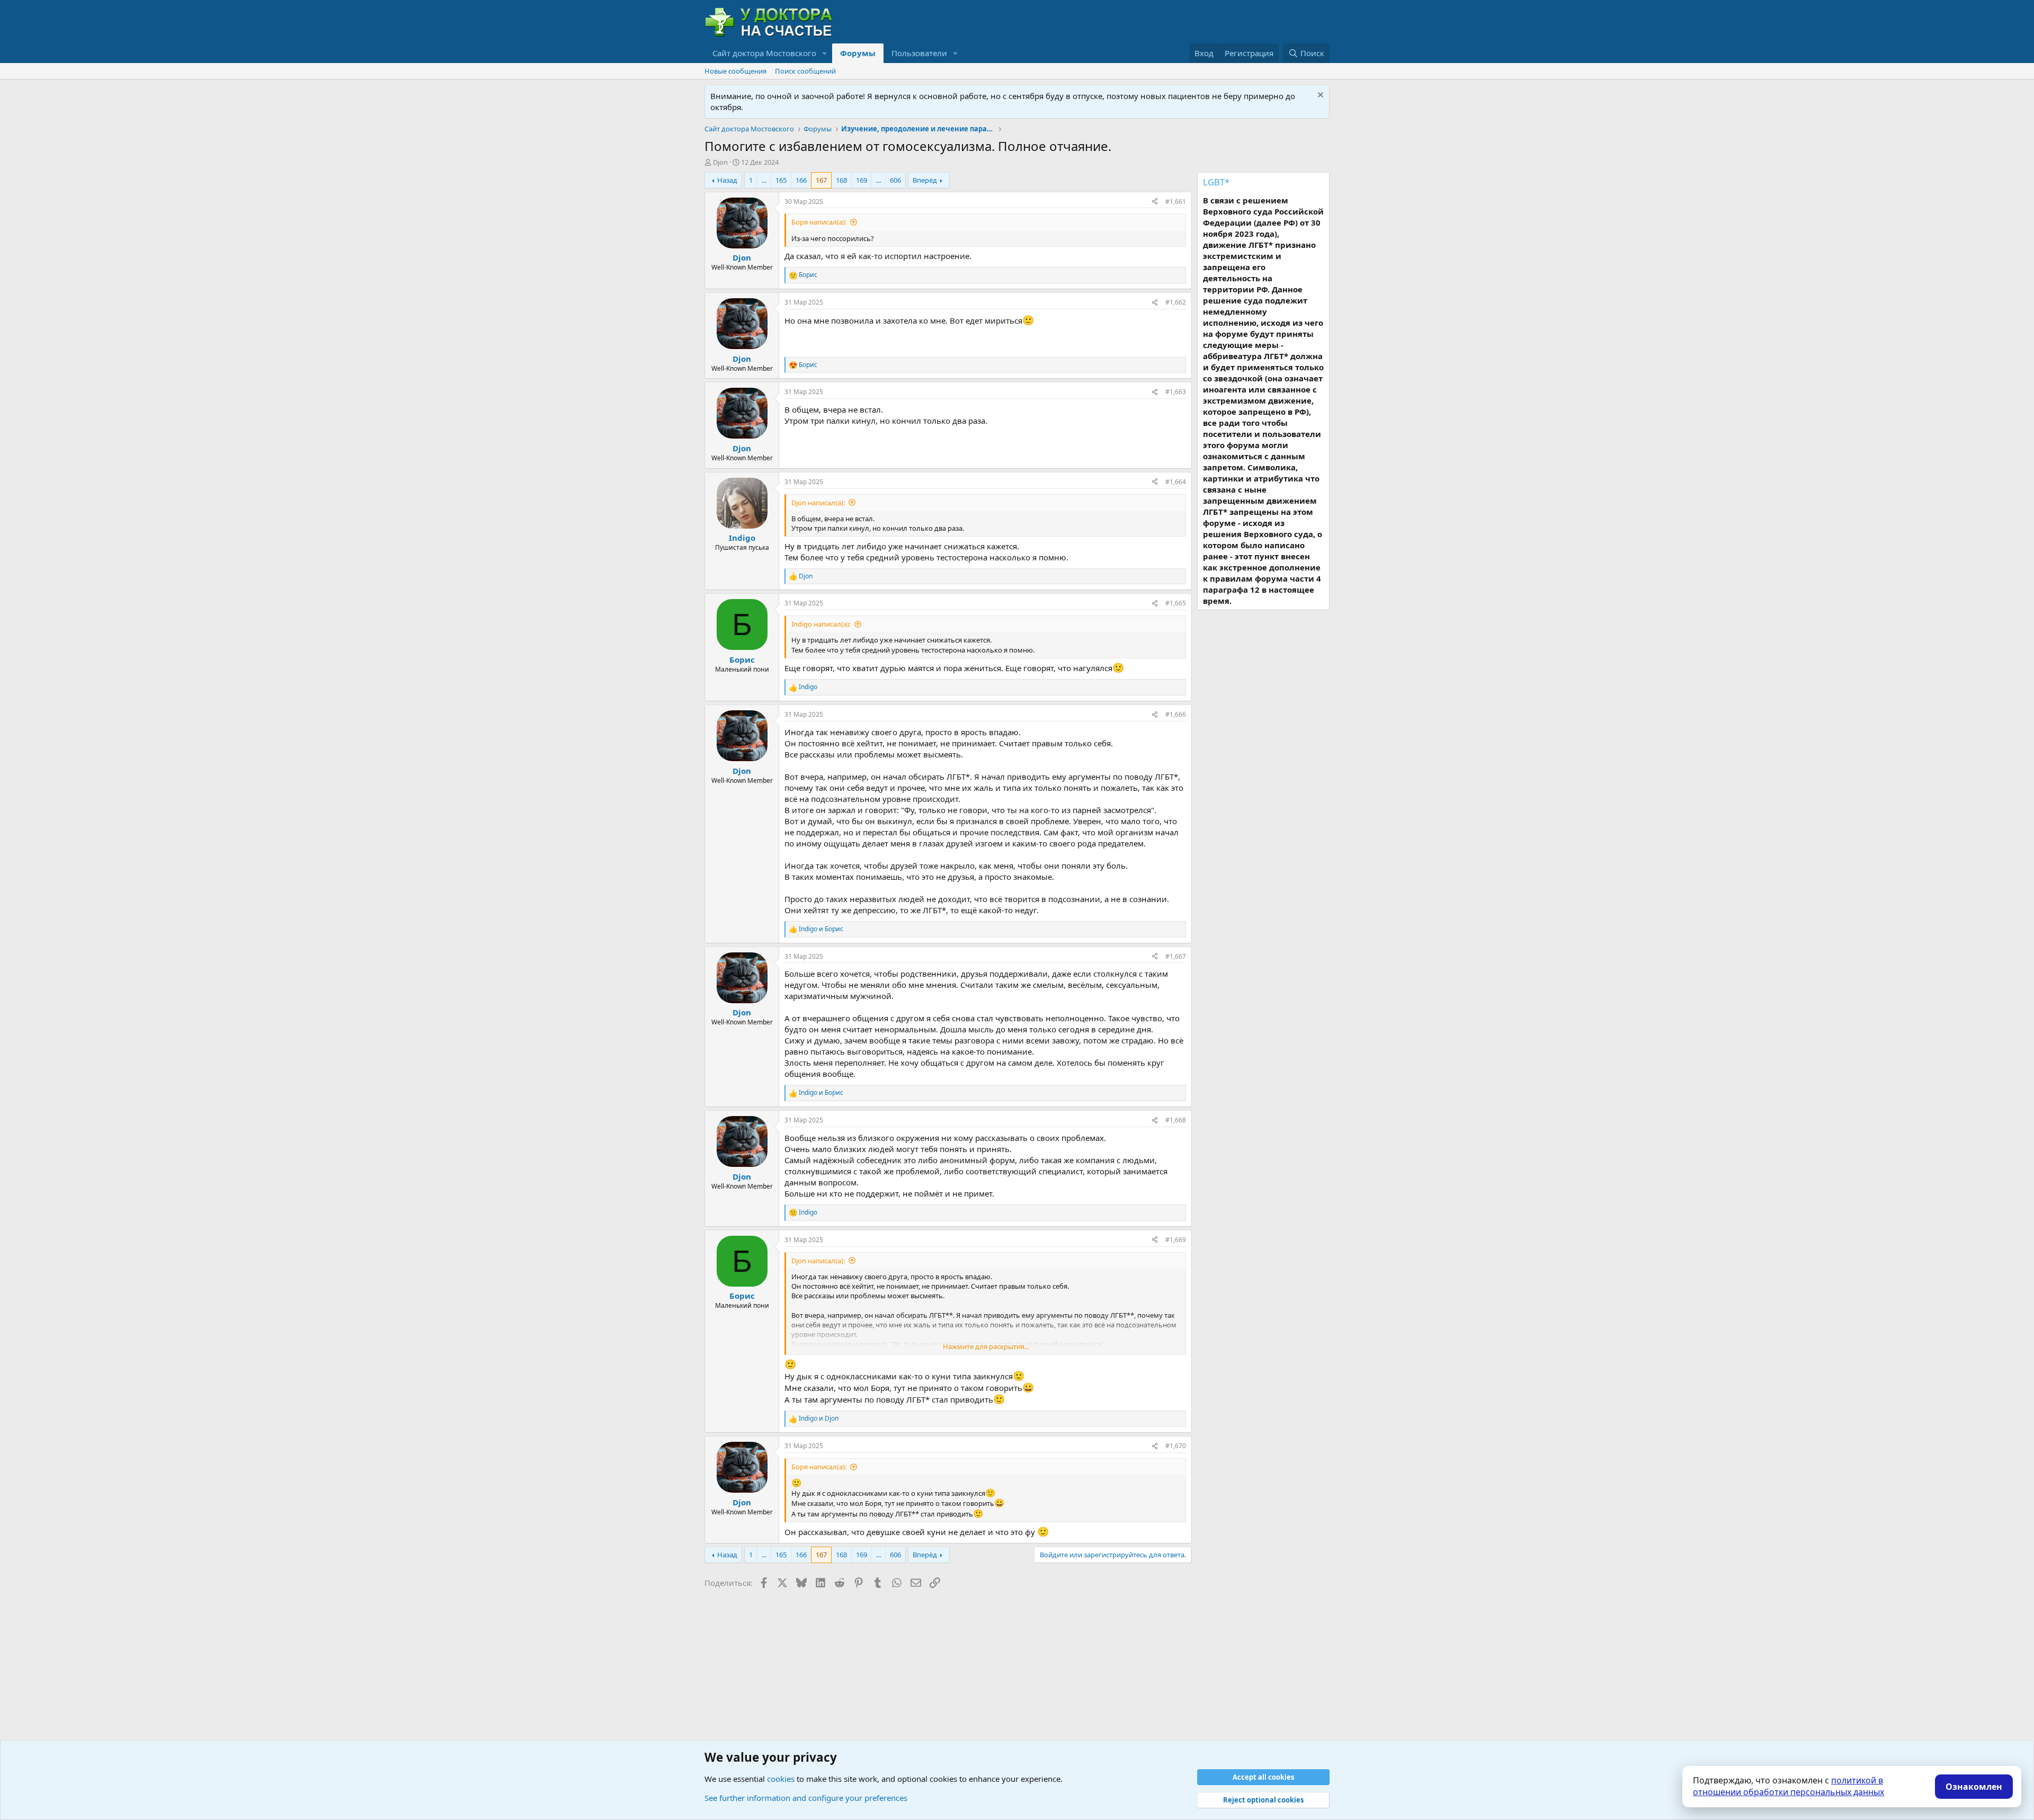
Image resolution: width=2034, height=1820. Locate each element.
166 (801, 180)
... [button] (764, 180)
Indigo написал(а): (821, 624)
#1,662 (1176, 302)
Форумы (858, 53)
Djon (720, 162)
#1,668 (1176, 1120)
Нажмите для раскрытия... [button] (986, 1346)
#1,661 (1176, 202)
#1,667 (1176, 956)
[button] (825, 53)
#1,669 (1176, 1240)
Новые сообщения (735, 71)
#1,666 (1176, 714)
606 (895, 180)
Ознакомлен (1974, 1787)
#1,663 (1176, 392)
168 (841, 180)
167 (821, 180)
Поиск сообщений (805, 71)
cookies (781, 1779)
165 (781, 180)
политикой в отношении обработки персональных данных (1788, 1786)
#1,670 (1176, 1446)
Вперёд (925, 180)
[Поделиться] (1155, 202)
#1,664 (1176, 482)
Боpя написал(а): (819, 222)
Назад (727, 180)
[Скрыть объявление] (1319, 96)
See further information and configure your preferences (806, 1798)
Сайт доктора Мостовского (764, 53)
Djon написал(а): (818, 503)
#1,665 (1176, 603)
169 (862, 180)
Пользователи (919, 53)
